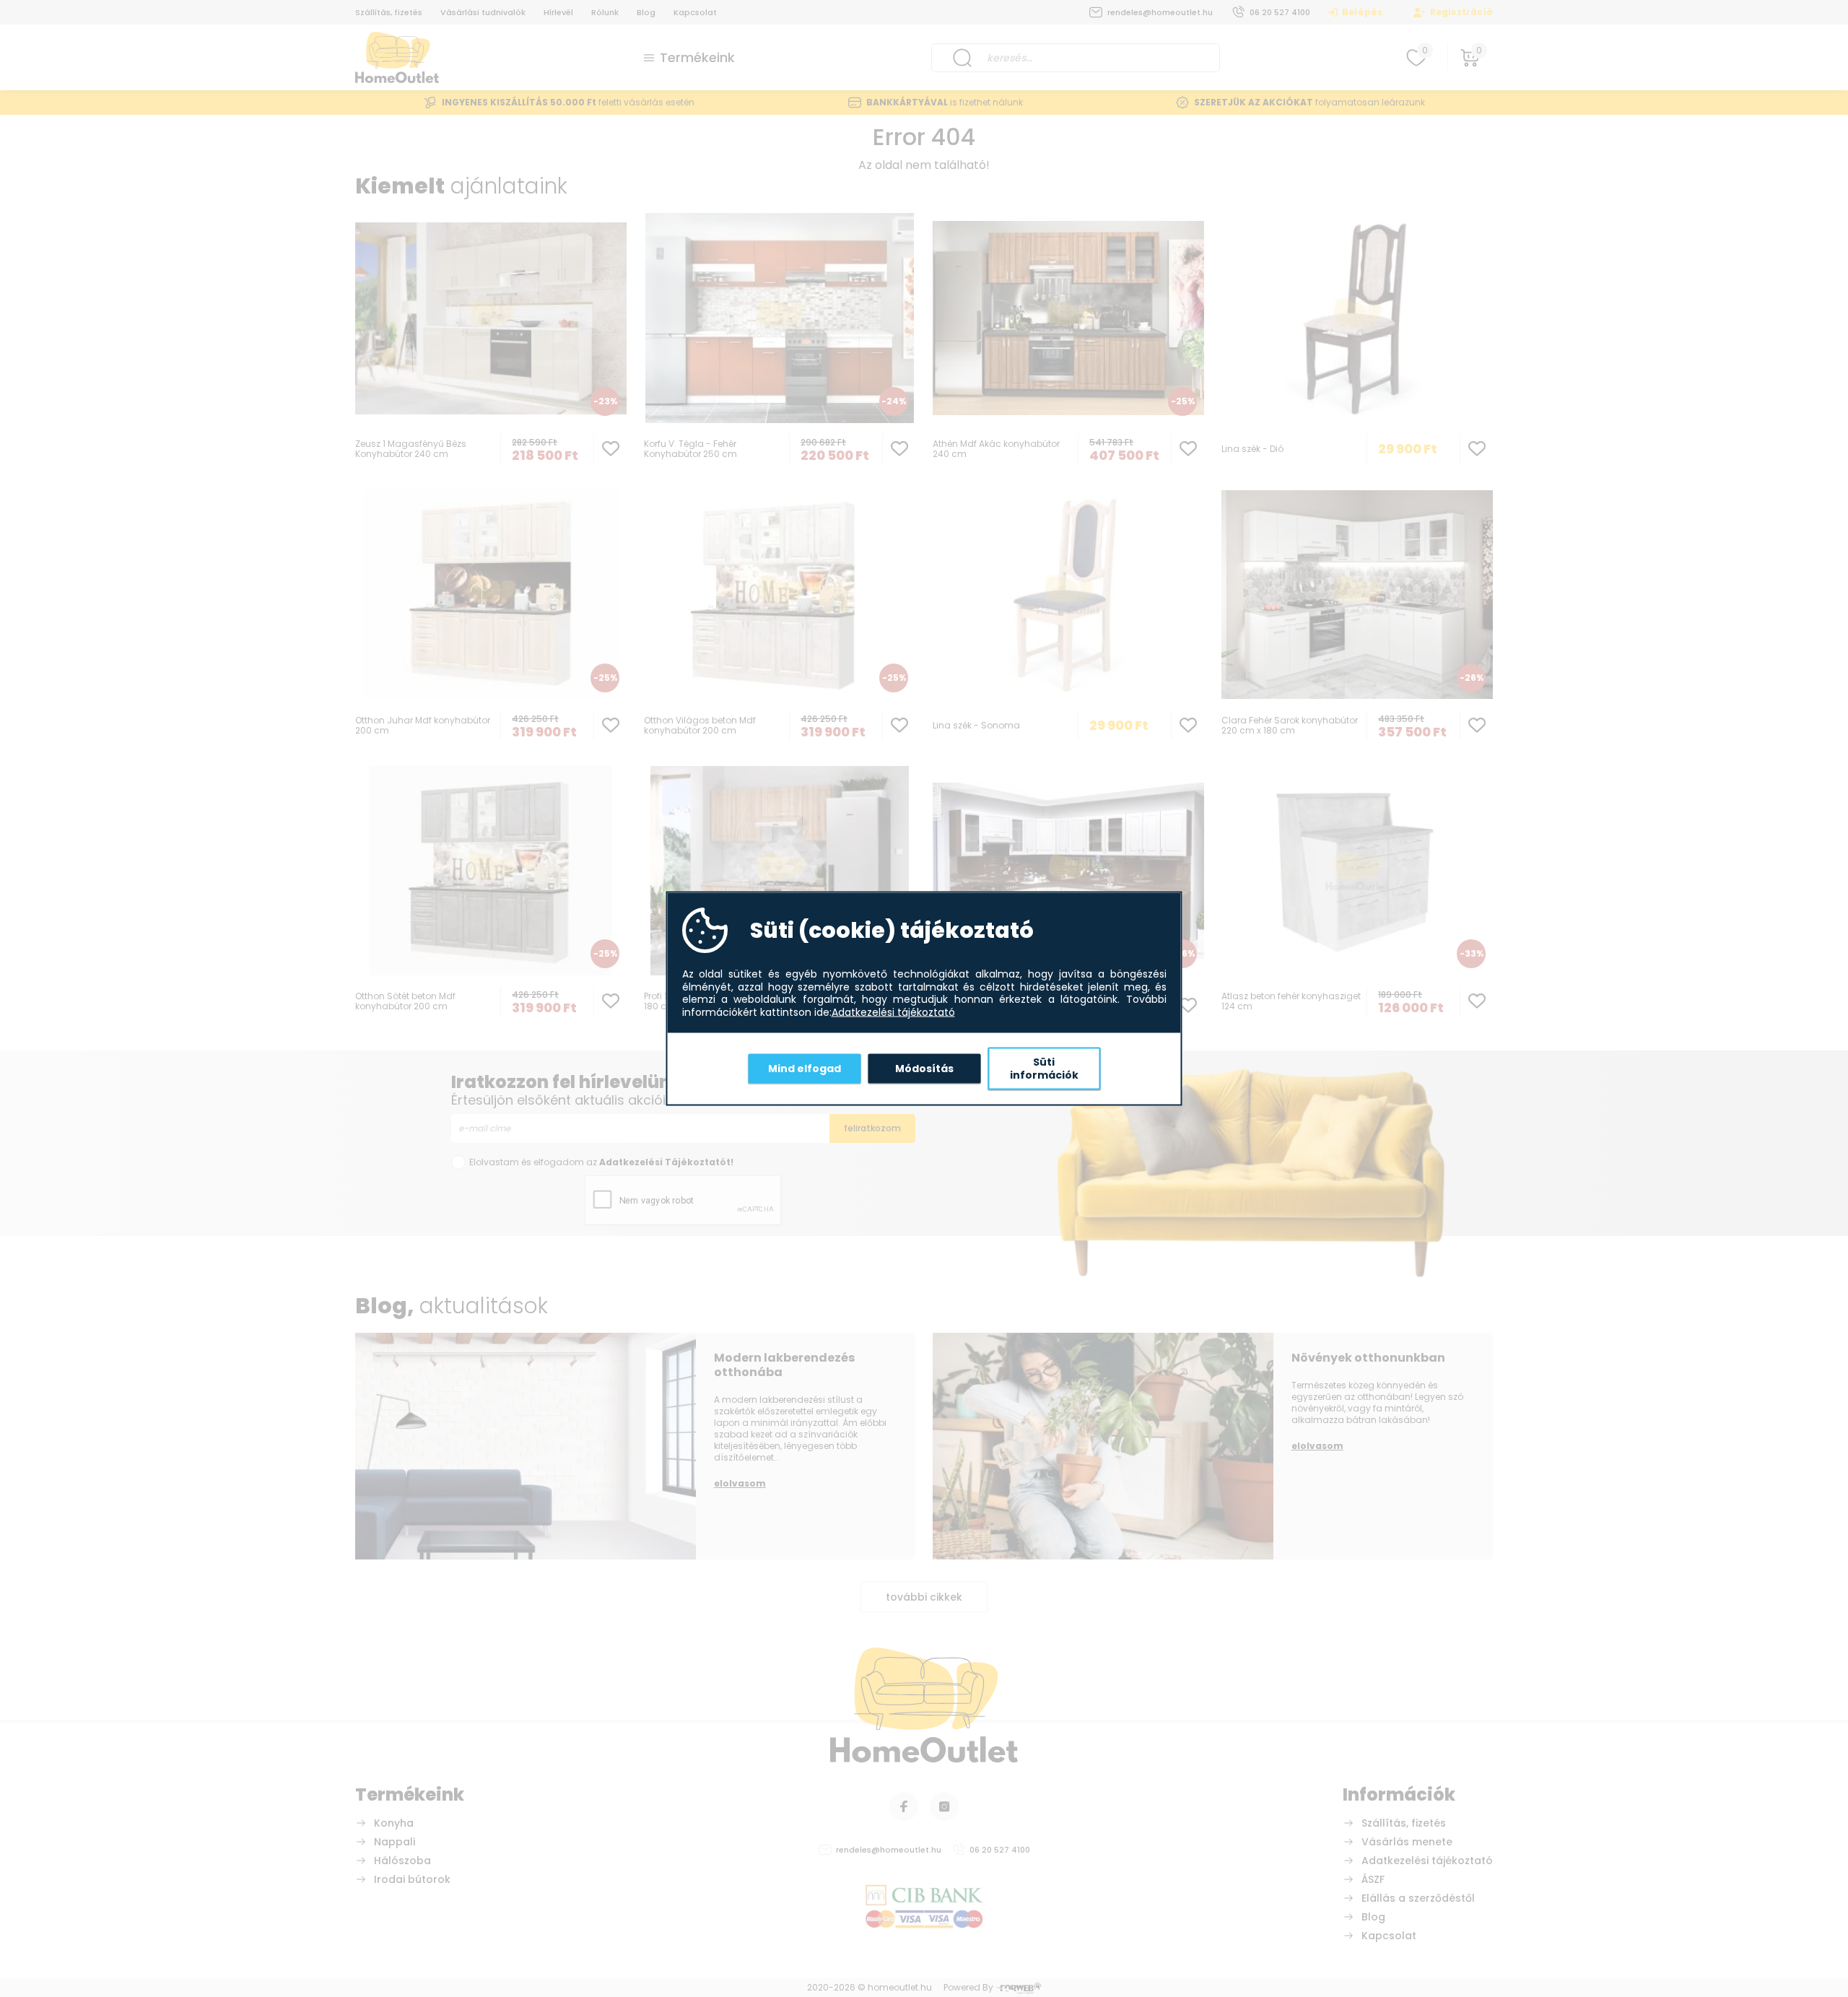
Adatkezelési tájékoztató (893, 1012)
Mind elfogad (805, 1068)
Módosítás (924, 1068)
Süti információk (1044, 1069)
